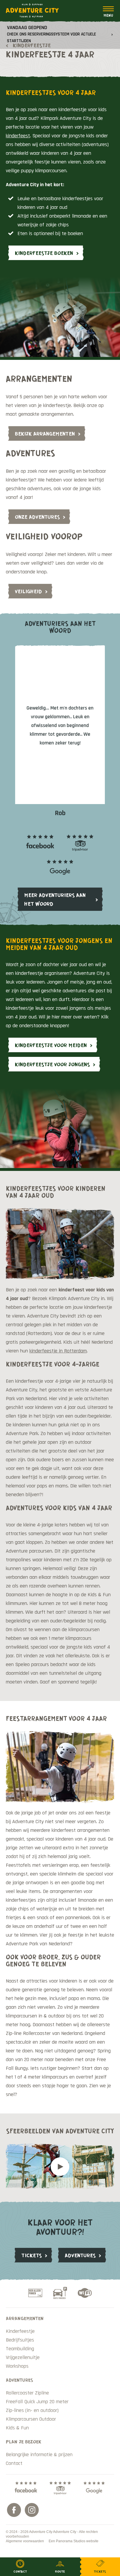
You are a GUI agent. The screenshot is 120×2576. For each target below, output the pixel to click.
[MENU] (108, 12)
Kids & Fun (17, 2428)
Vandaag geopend (52, 34)
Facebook (14, 2510)
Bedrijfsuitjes (20, 2340)
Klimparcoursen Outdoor (31, 2419)
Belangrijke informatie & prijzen (39, 2455)
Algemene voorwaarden (25, 2541)
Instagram (32, 2510)
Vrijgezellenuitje (23, 2357)
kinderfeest (18, 136)
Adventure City (32, 10)
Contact (14, 2463)
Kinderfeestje (20, 2331)
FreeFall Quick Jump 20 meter (37, 2402)
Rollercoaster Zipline (27, 2393)
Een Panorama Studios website (74, 2541)
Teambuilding (20, 2349)
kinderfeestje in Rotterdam (58, 1351)
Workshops (17, 2366)
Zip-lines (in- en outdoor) (32, 2410)
